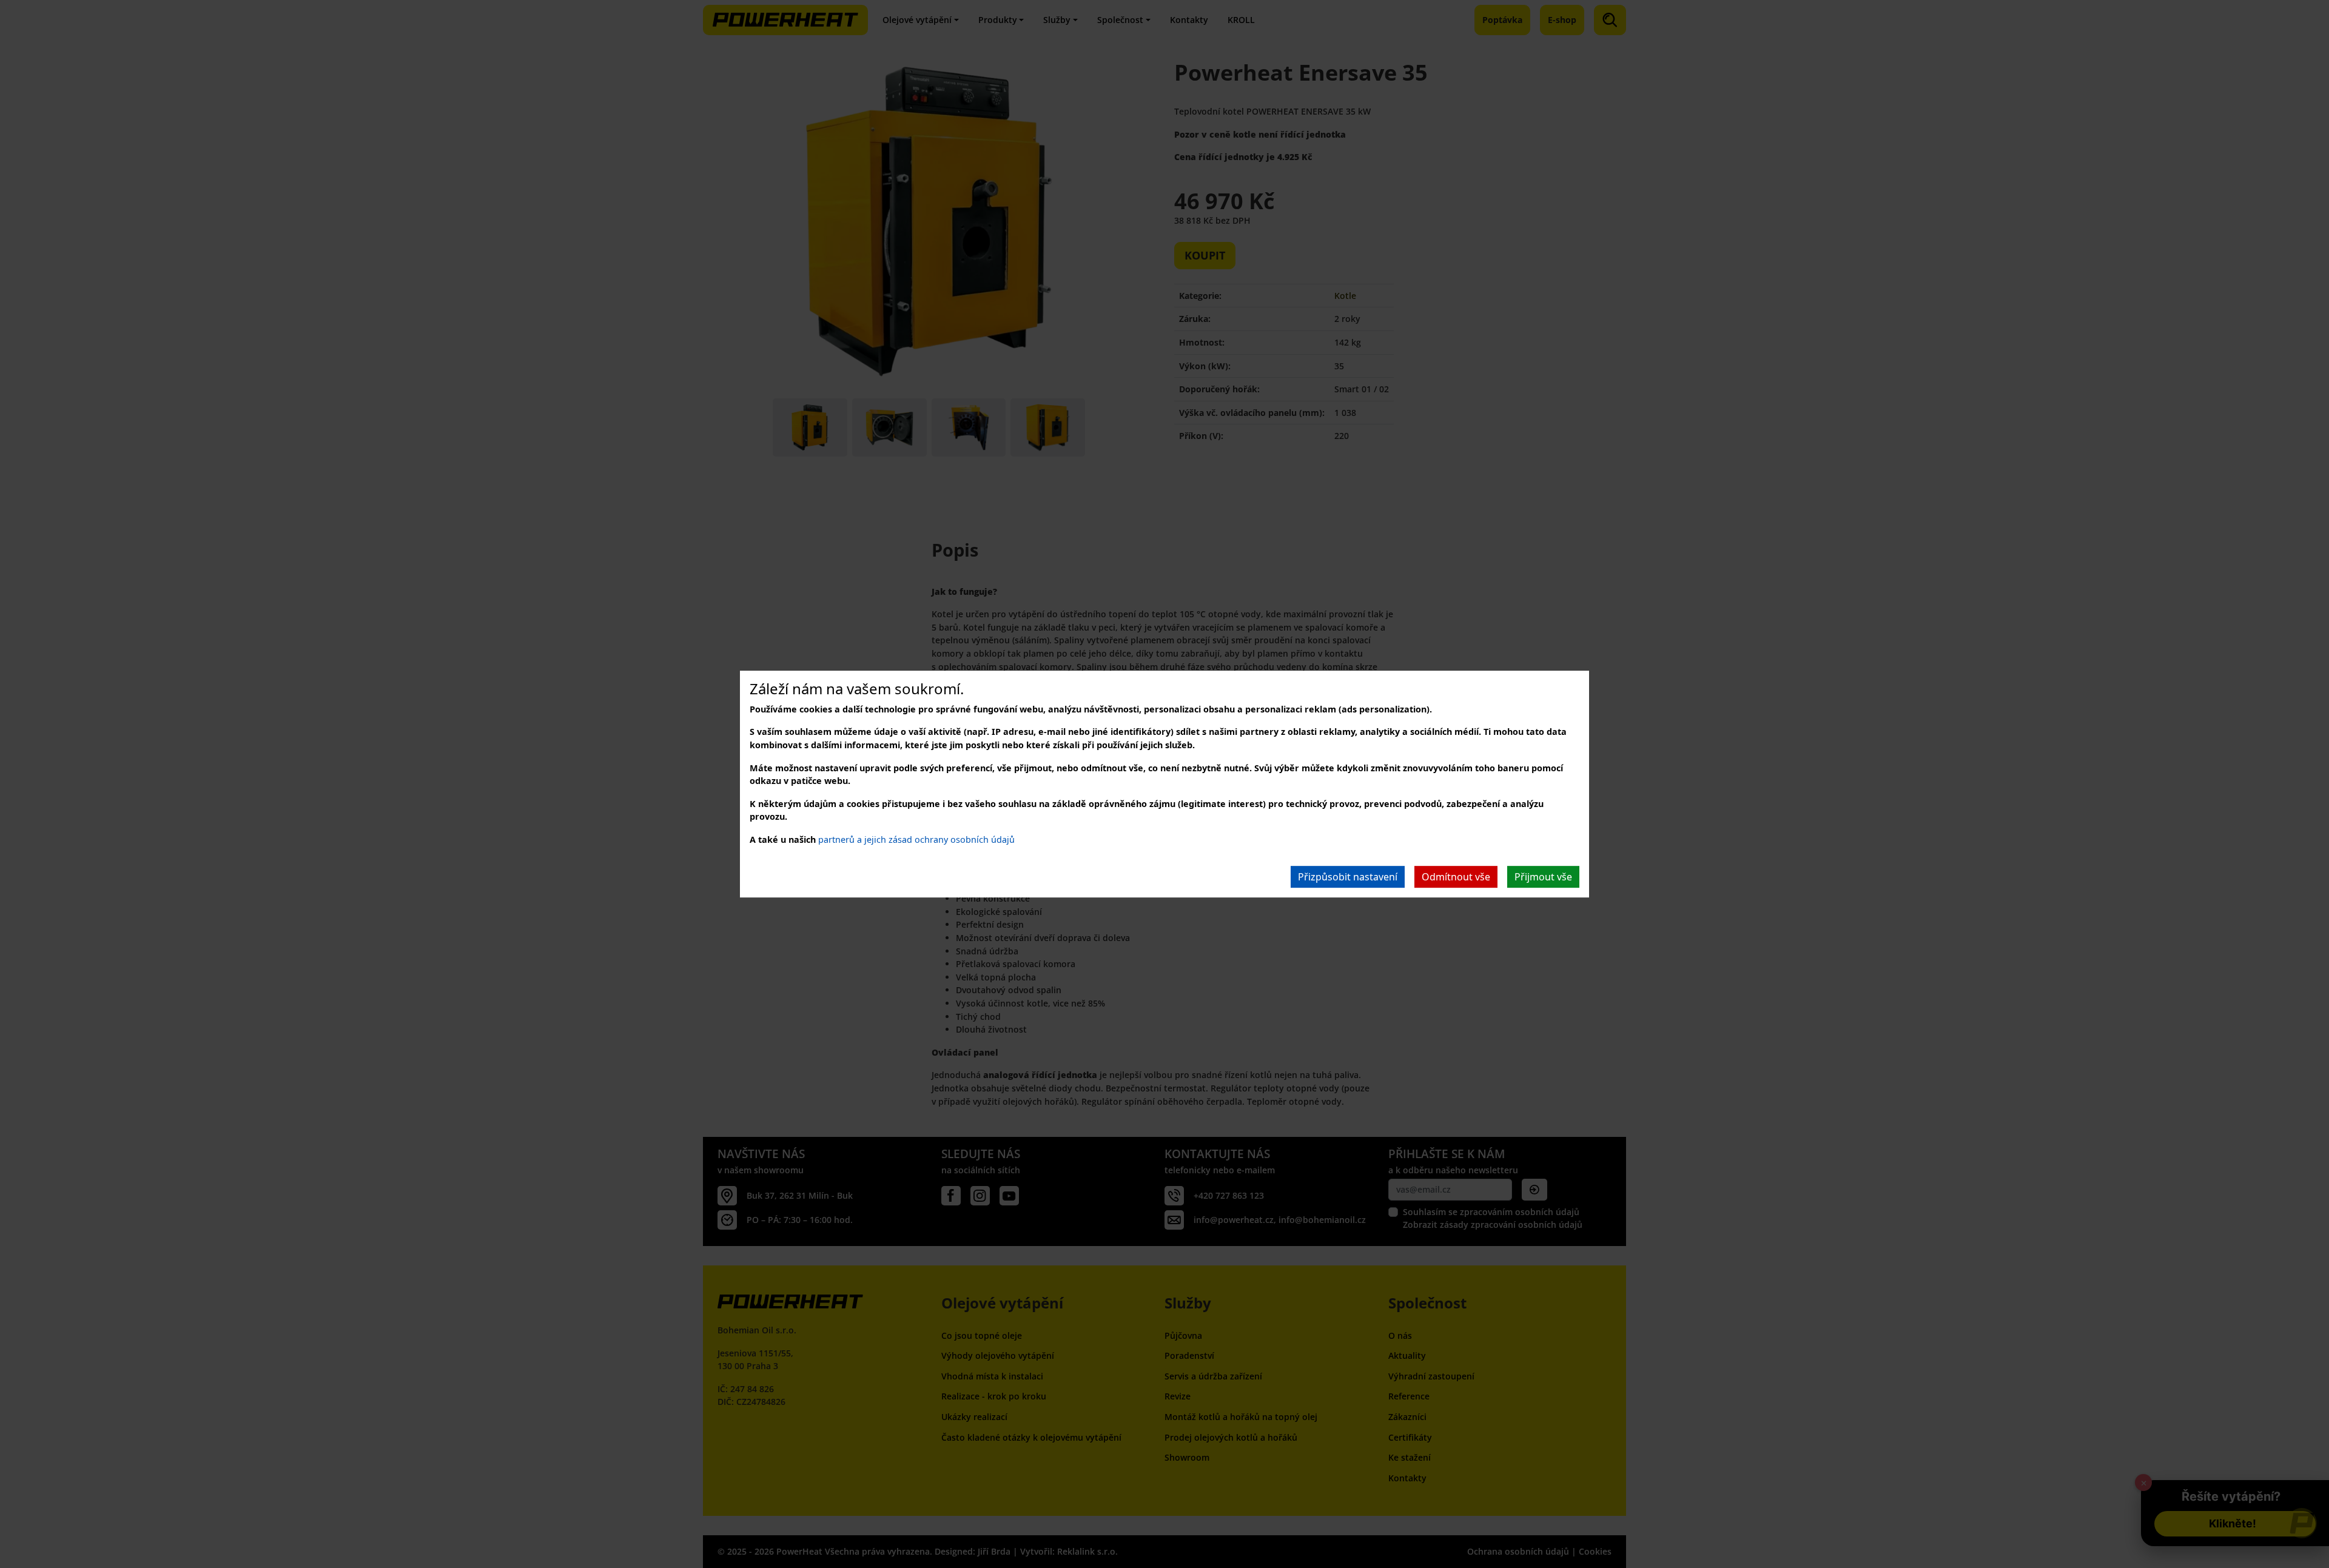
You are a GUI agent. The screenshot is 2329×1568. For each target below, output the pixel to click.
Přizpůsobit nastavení (1348, 877)
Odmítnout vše (1456, 877)
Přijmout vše (1543, 877)
